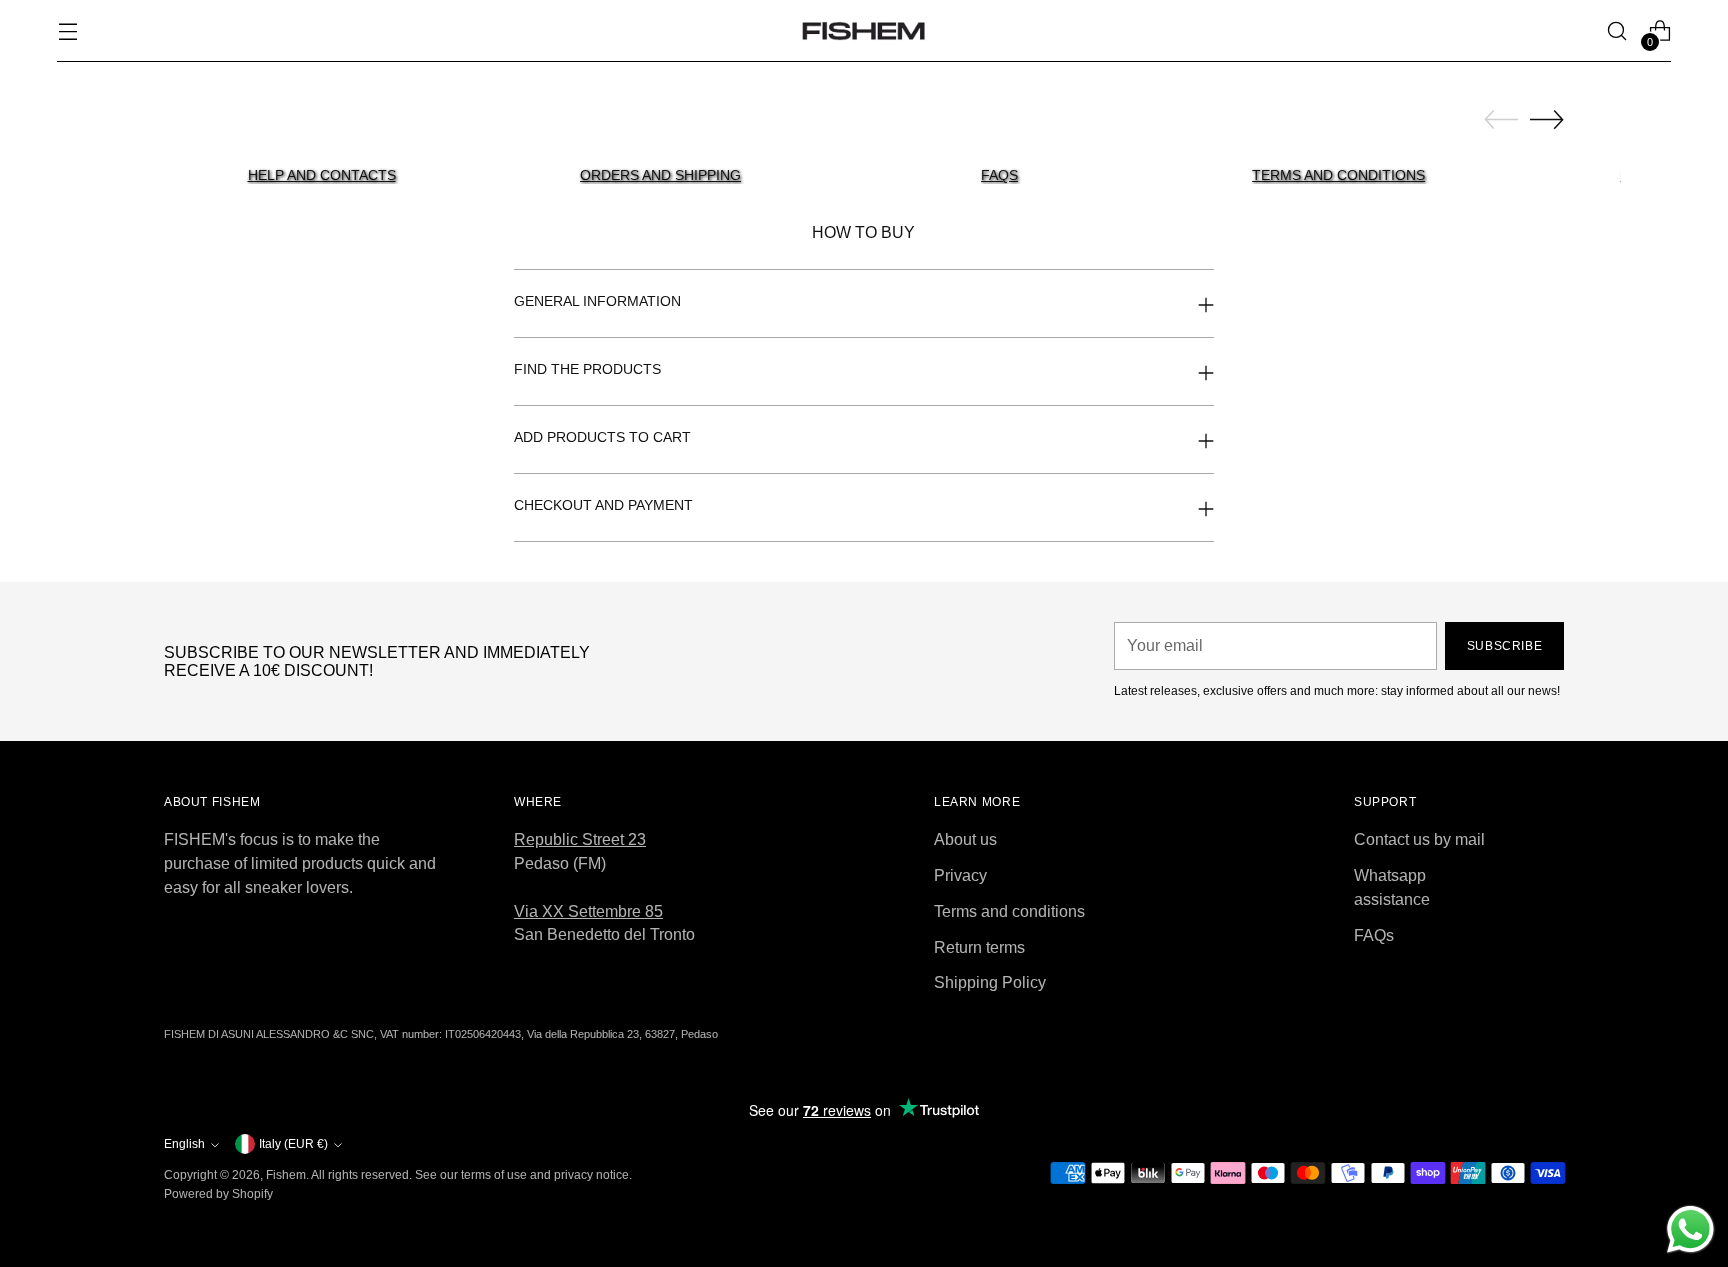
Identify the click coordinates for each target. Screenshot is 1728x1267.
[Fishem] (864, 31)
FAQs (1374, 935)
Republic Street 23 (580, 839)
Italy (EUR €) (293, 1144)
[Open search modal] (1617, 31)
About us (965, 839)
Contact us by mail (1419, 839)
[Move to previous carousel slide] (1501, 120)
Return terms (979, 947)
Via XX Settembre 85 (588, 911)
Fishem (286, 1175)
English (184, 1144)
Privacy (960, 875)
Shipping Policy (990, 982)
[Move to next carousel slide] (1547, 119)
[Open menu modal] (67, 31)
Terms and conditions (1009, 911)
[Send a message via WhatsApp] (1690, 1229)
